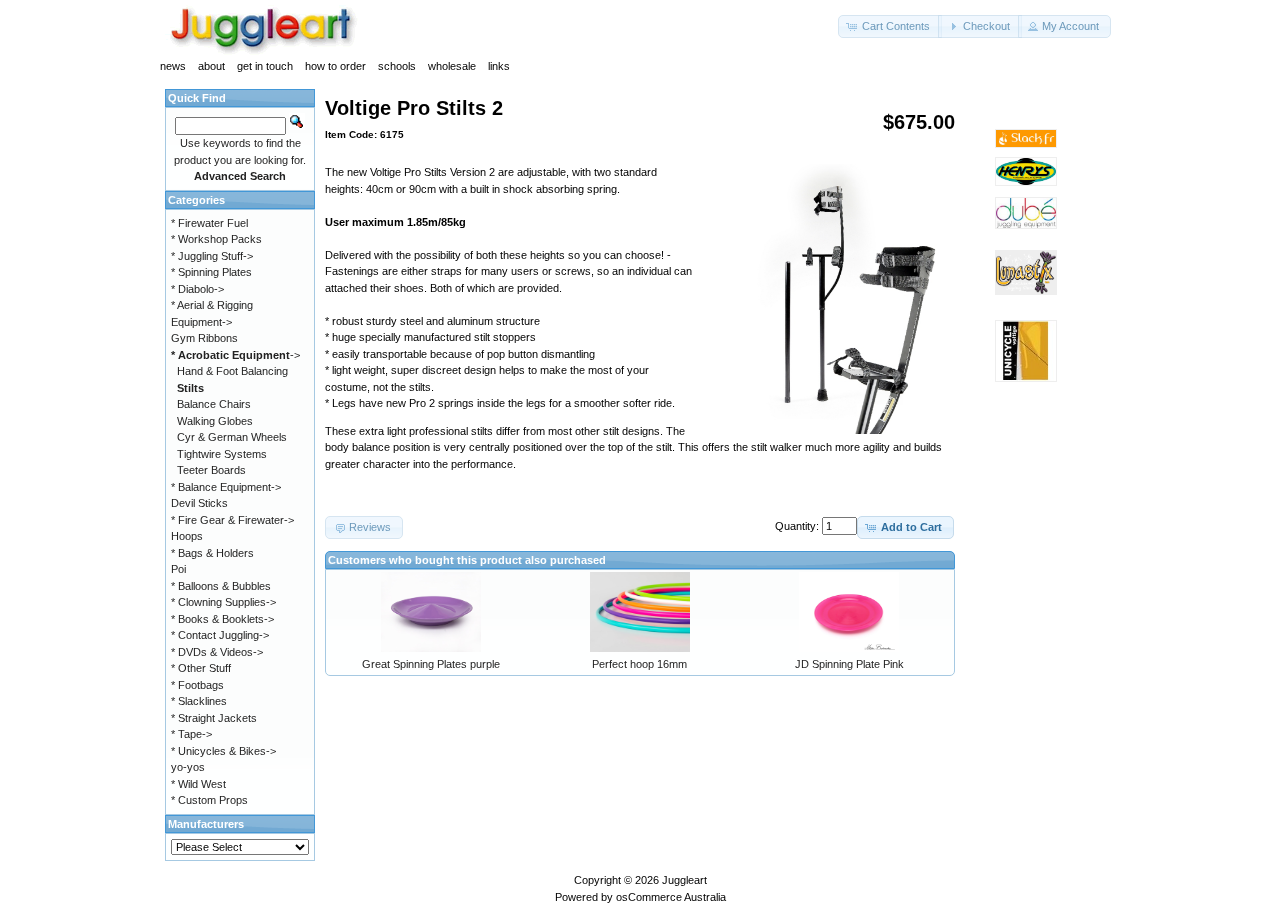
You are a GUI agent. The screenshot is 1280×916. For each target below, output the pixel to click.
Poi (178, 569)
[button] (890, 26)
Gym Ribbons (204, 338)
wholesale (452, 66)
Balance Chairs (214, 404)
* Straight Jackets (214, 718)
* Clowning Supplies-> (223, 602)
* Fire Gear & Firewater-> (232, 520)
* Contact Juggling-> (220, 635)
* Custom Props (209, 800)
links (499, 66)
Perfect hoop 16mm (639, 664)
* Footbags (197, 685)
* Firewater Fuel (209, 223)
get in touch (265, 66)
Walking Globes (215, 421)
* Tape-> (191, 734)
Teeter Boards (211, 470)
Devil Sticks (199, 503)
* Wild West (198, 784)
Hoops (187, 536)
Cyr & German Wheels (232, 437)
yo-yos (188, 767)
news (173, 66)
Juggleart (684, 880)
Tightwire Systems (222, 454)
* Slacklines (199, 701)
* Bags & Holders (212, 553)
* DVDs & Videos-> (217, 652)
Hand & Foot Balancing (232, 371)
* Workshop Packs (216, 239)
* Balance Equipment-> (226, 487)
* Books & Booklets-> (222, 619)
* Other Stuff (201, 668)
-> (235, 355)
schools (397, 66)
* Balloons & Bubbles (221, 586)
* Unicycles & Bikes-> (223, 751)
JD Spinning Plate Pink (849, 664)
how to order (335, 66)
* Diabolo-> (197, 289)
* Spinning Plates (211, 272)
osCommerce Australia (671, 897)
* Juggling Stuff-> (212, 256)
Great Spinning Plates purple (431, 664)
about (211, 66)
